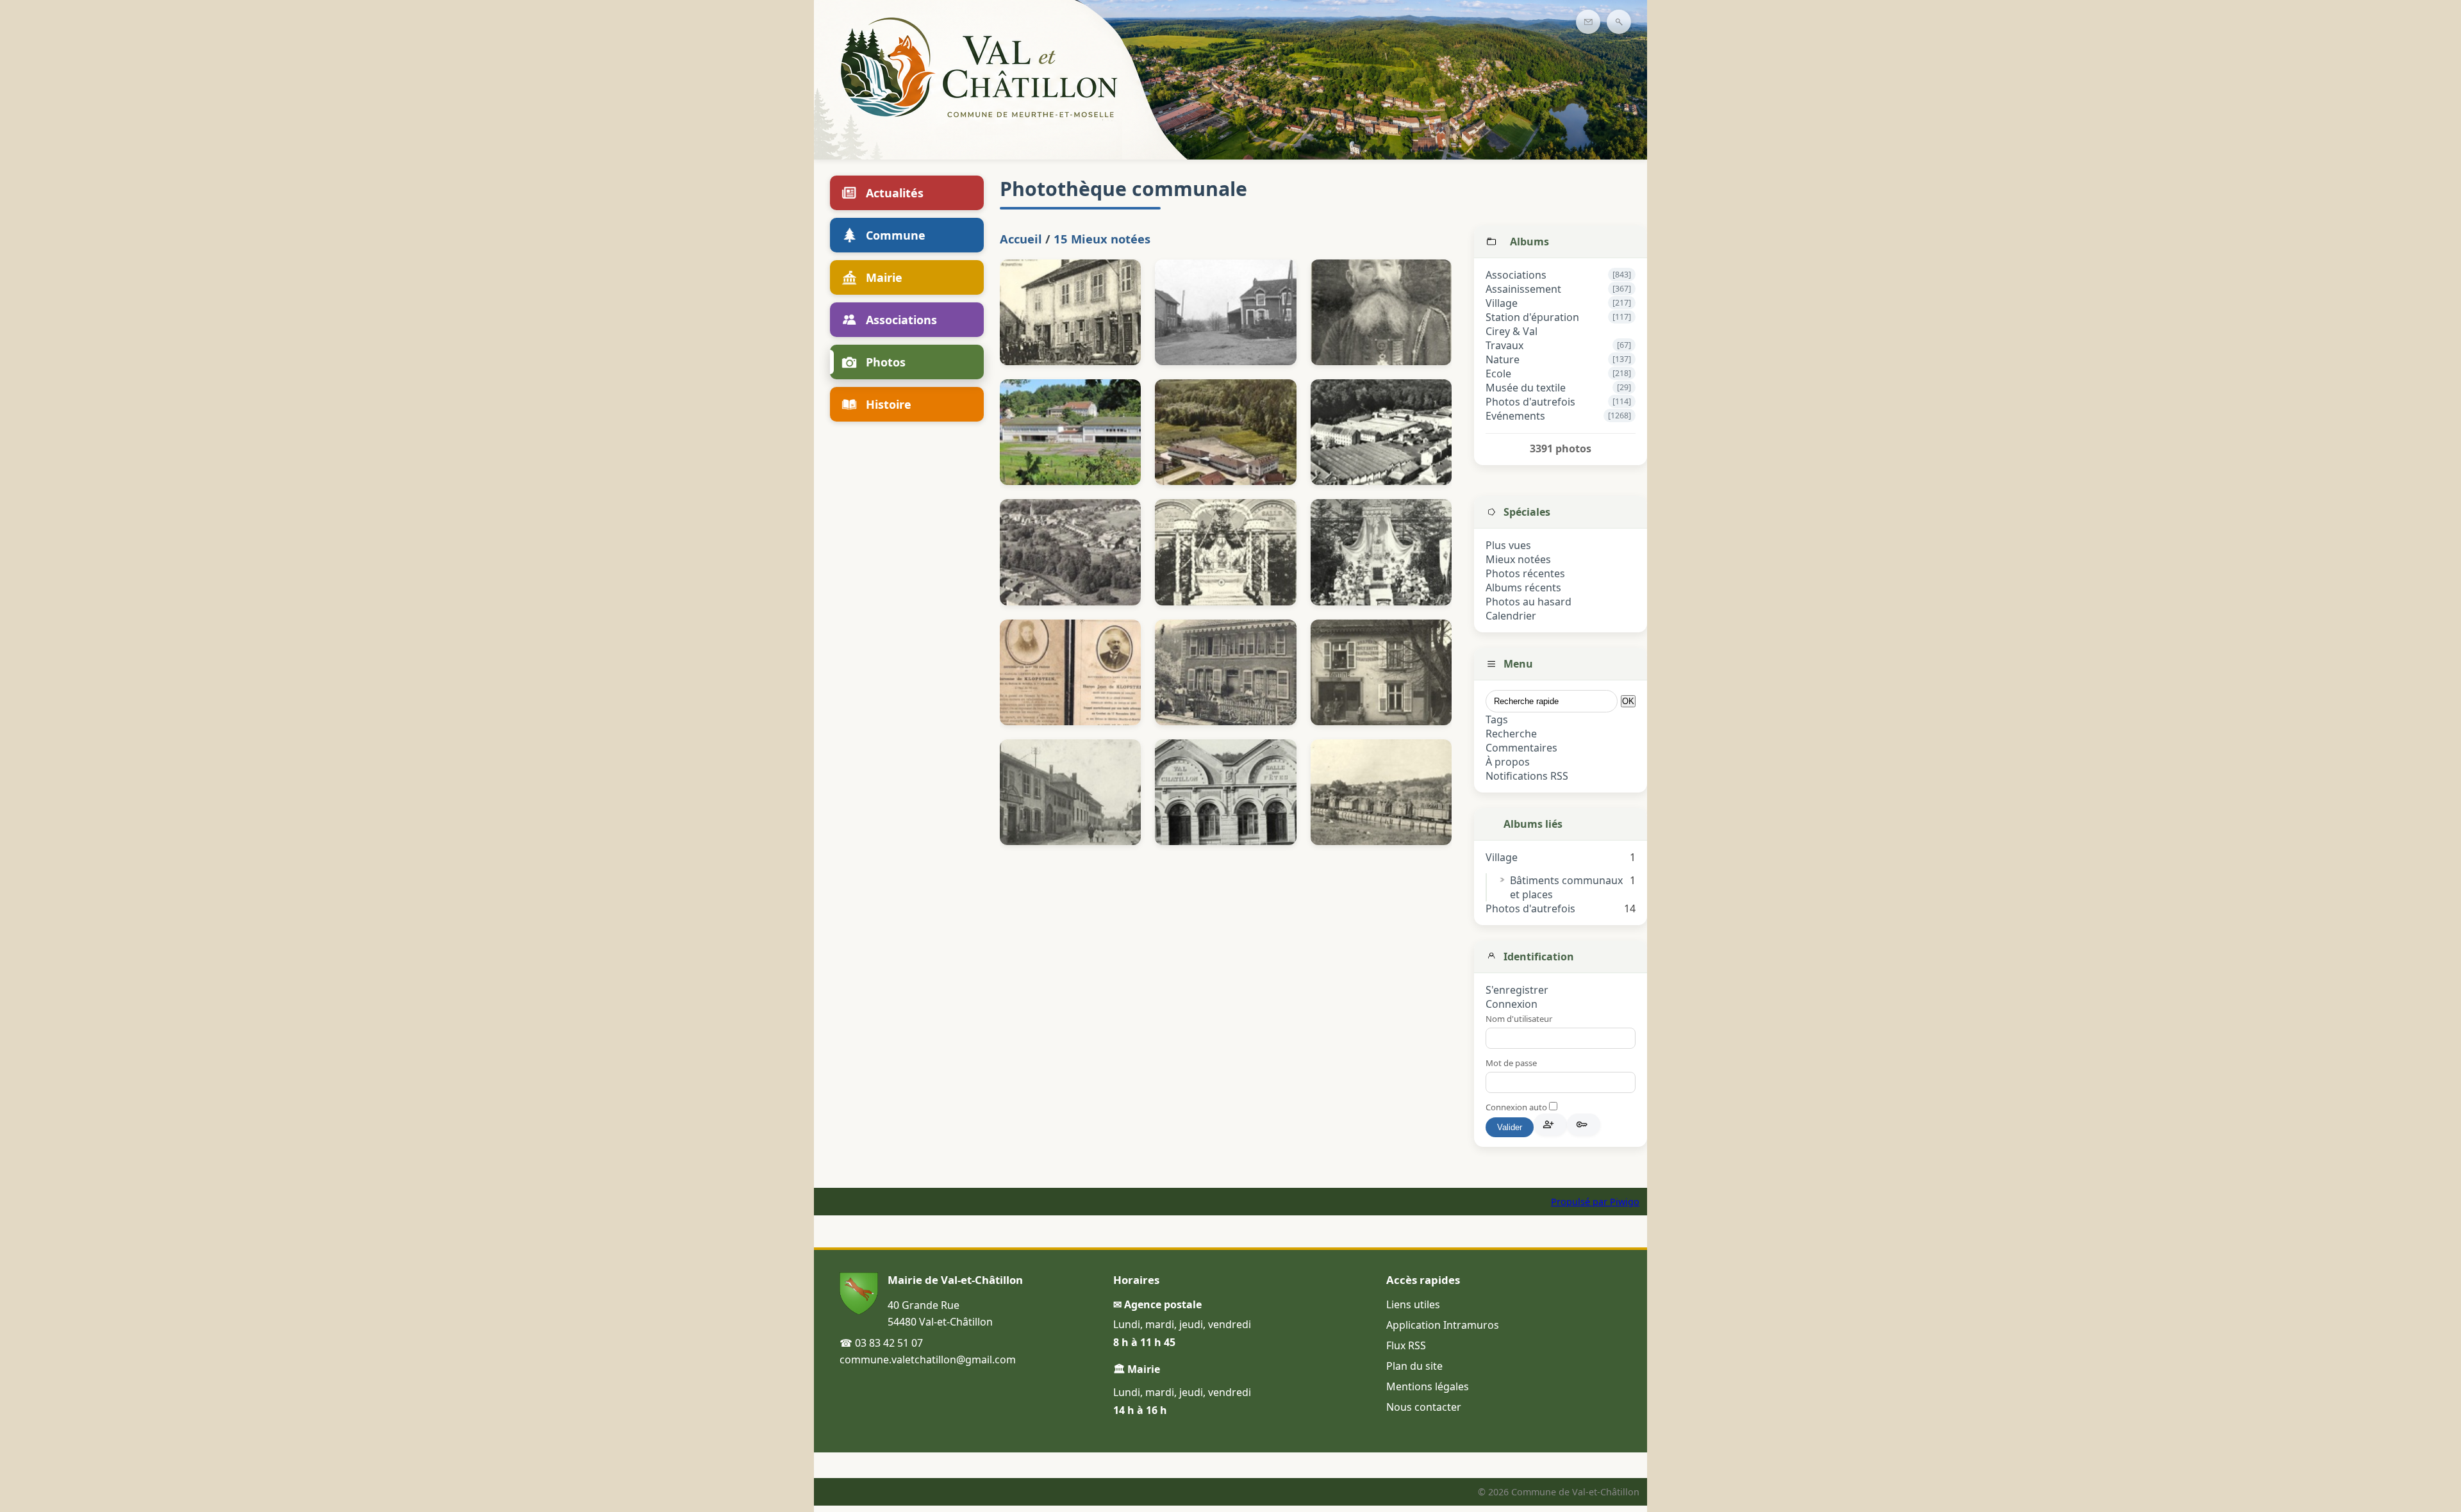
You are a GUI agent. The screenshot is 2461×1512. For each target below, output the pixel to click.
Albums (1529, 242)
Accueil (1021, 239)
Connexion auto (1517, 1107)
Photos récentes (1525, 573)
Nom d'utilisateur (1519, 1019)
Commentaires (1521, 748)
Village (1502, 303)
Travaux (1504, 345)
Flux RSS (1406, 1345)
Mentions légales (1428, 1386)
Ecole (1498, 374)
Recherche (1511, 734)
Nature (1503, 359)
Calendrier (1511, 616)
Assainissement (1523, 289)
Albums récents (1523, 588)
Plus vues (1508, 545)
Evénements (1515, 416)
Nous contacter (1424, 1407)
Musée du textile (1526, 388)
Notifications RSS (1527, 776)
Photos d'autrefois (1530, 402)
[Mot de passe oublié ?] (1584, 1124)
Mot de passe (1511, 1063)
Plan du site (1414, 1366)
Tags (1497, 719)
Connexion (1512, 1004)
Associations (1516, 275)
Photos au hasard (1529, 602)
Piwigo (1625, 1202)
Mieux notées (1518, 559)
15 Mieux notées (1102, 239)
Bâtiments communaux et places (1566, 887)
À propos (1508, 762)
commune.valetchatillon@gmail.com (928, 1360)
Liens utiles (1413, 1304)
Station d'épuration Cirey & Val (1532, 324)
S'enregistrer (1517, 990)
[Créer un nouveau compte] (1550, 1124)
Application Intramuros (1443, 1325)
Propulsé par (1580, 1202)
